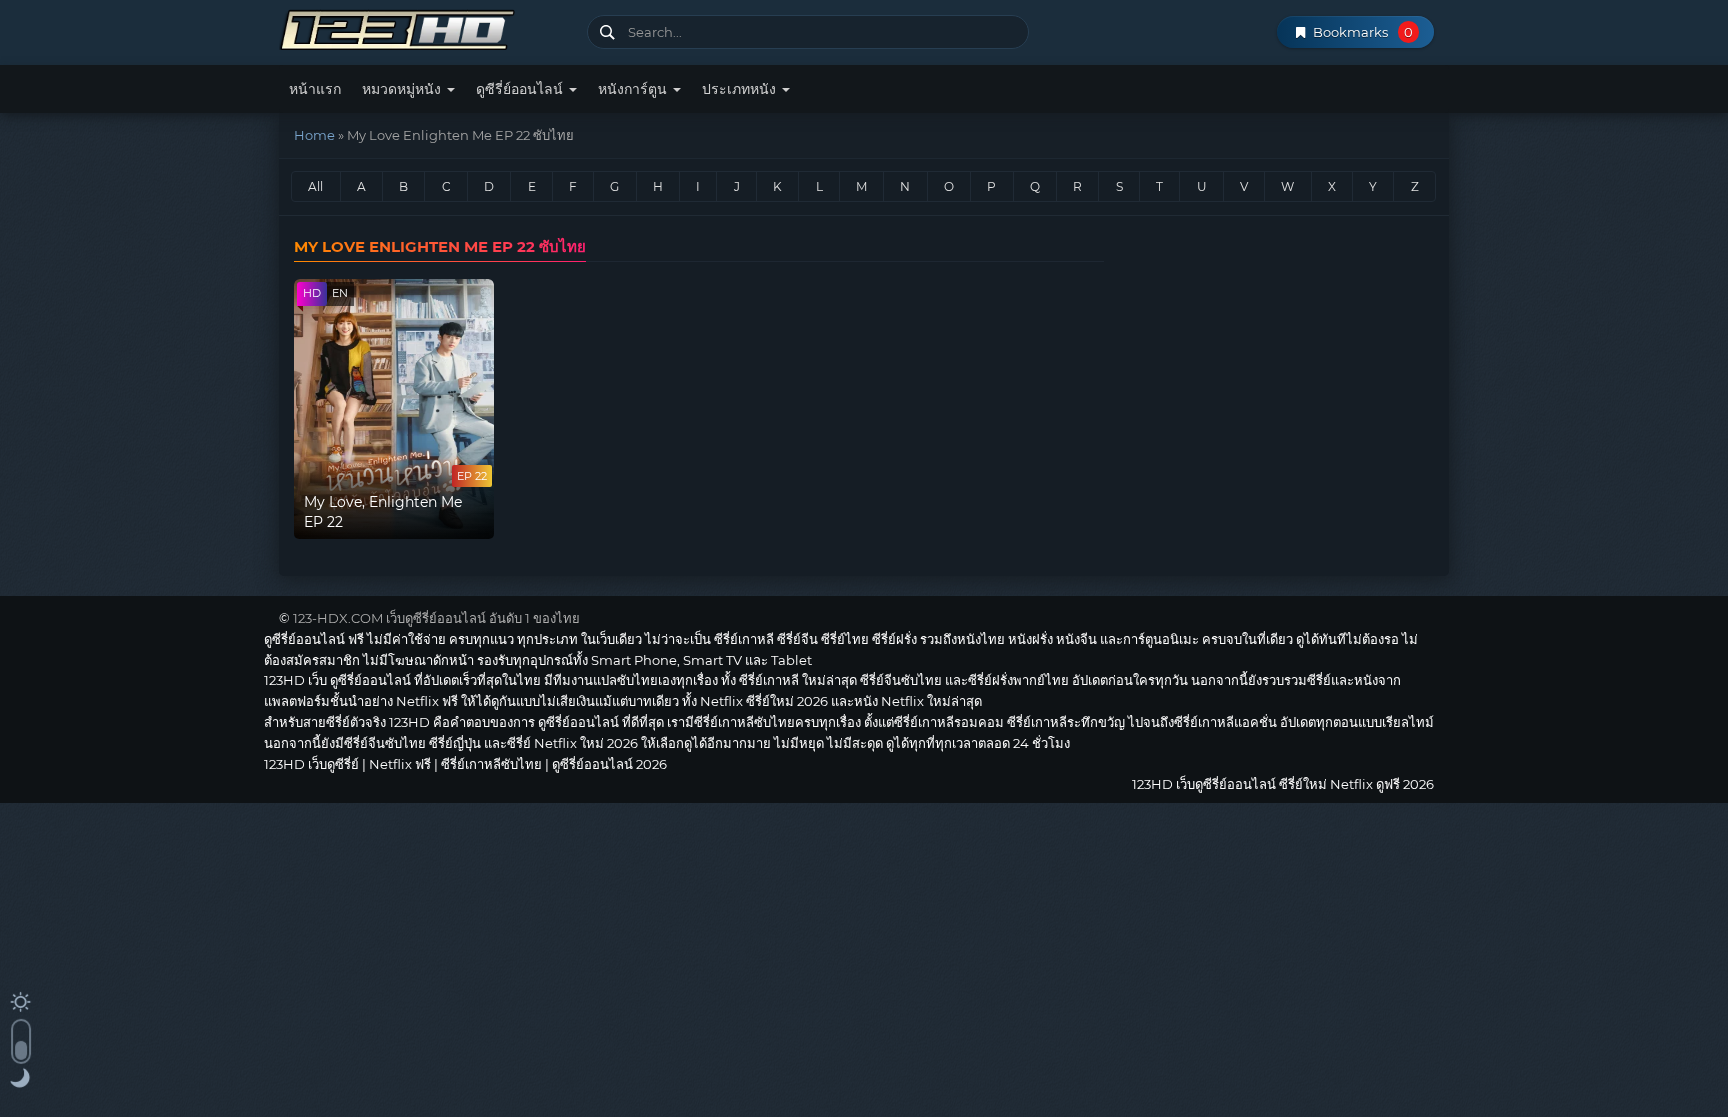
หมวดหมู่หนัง (403, 89)
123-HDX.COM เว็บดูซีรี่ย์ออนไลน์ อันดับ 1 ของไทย (436, 618)
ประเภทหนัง (741, 89)
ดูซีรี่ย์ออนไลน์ (521, 89)
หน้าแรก (315, 89)
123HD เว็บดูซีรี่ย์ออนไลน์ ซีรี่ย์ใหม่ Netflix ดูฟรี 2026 (425, 27)
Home (314, 135)
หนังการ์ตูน (634, 89)
